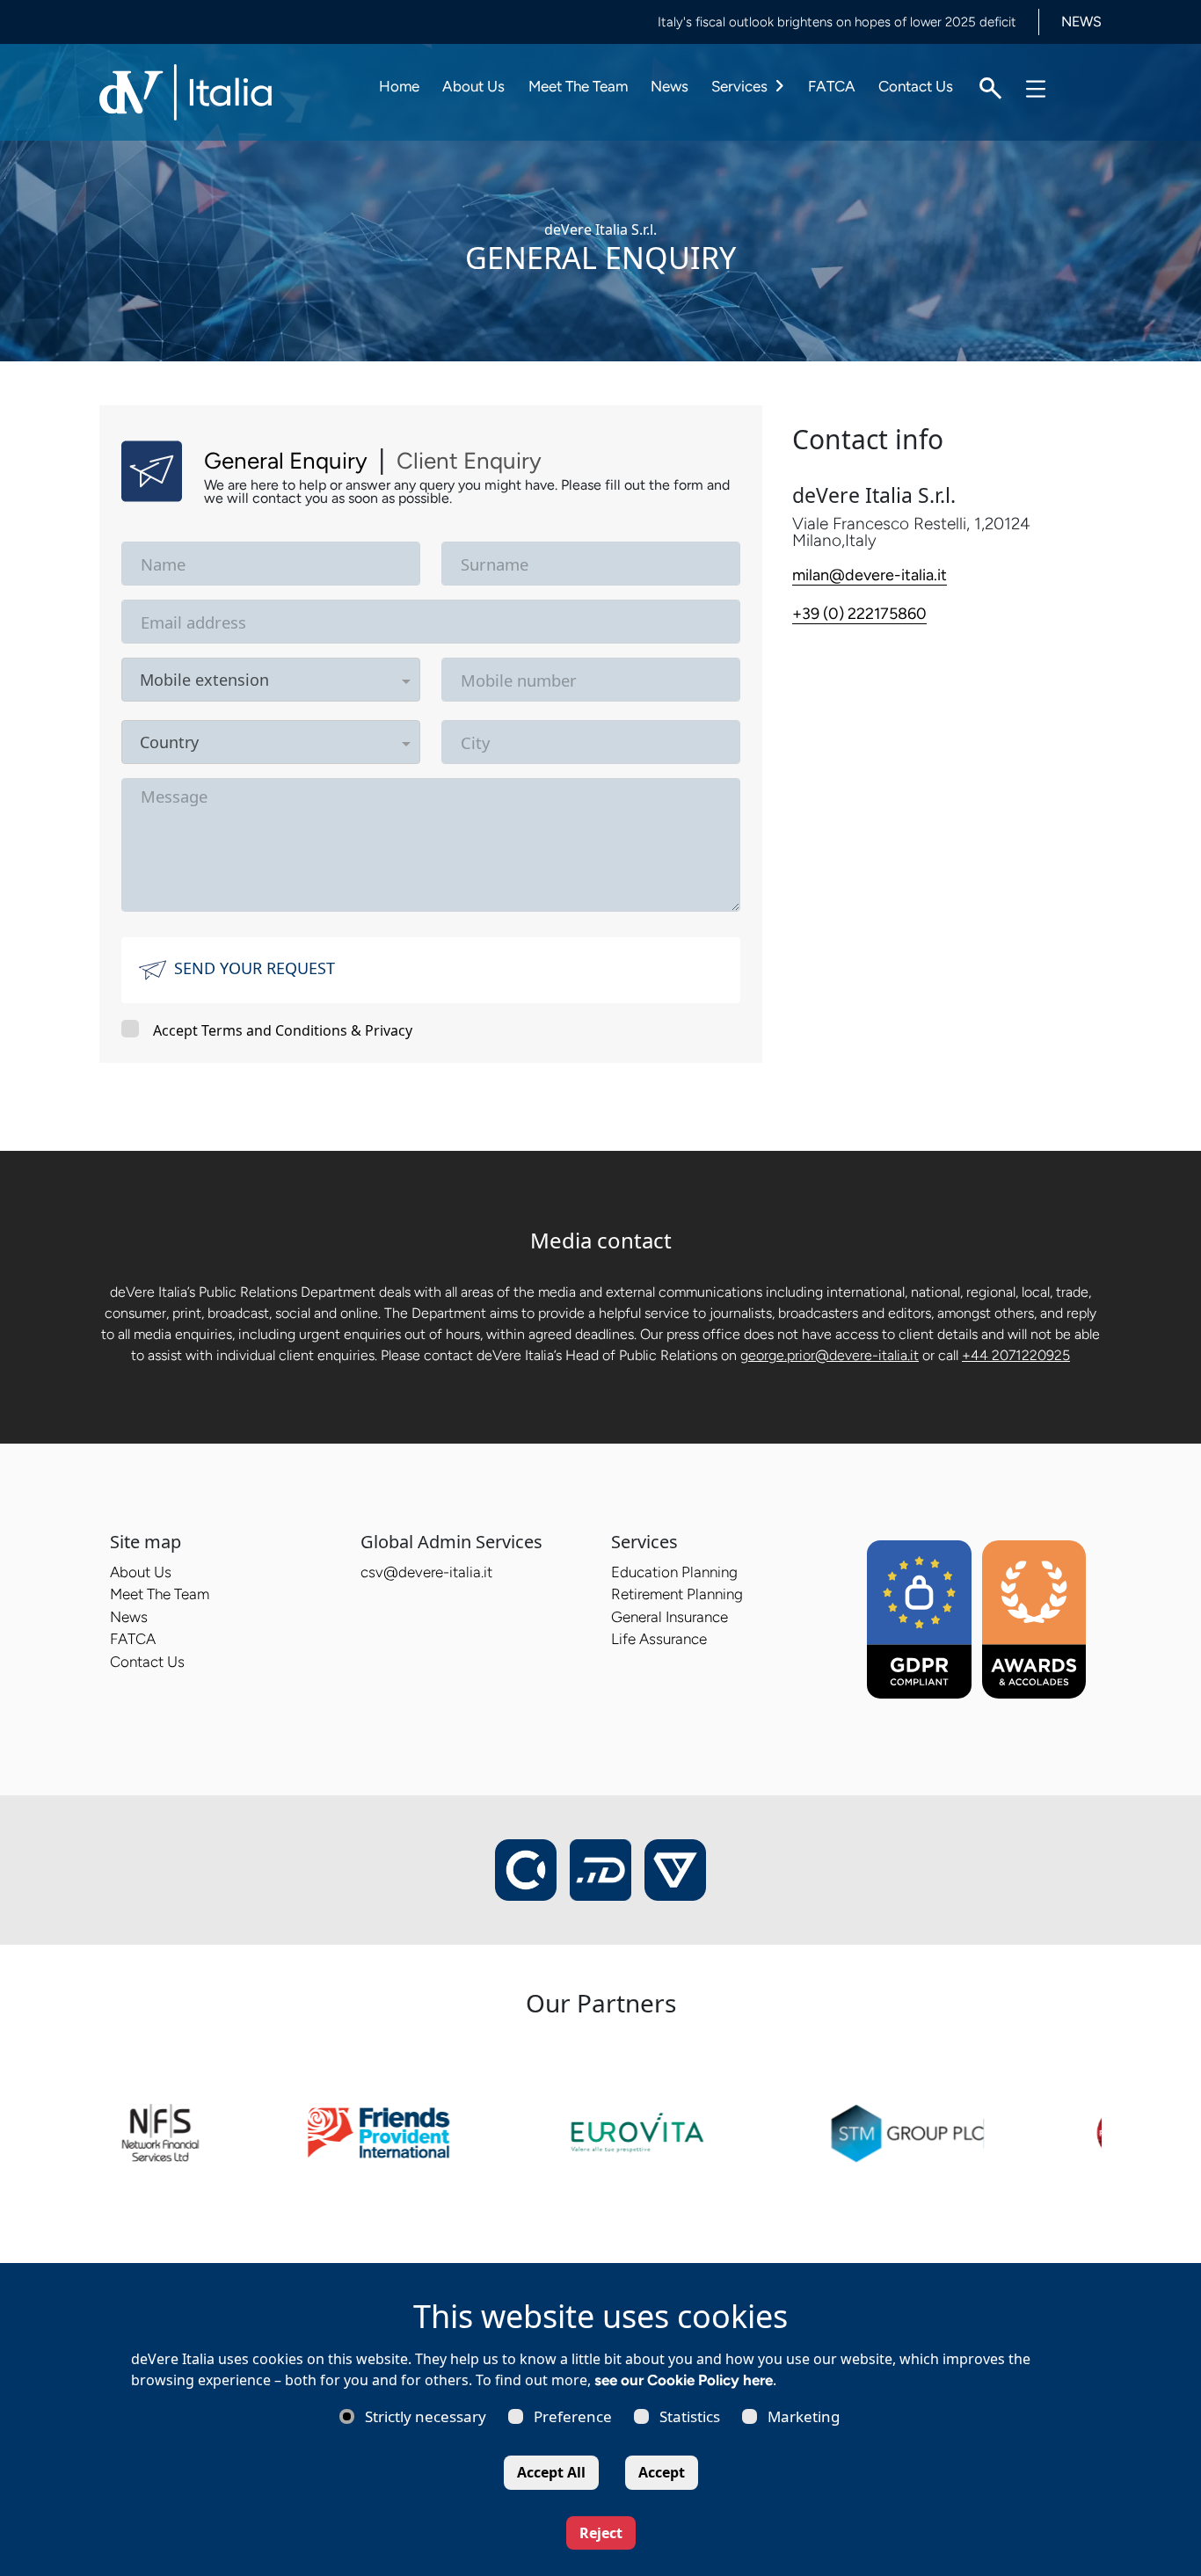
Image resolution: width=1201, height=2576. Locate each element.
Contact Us (916, 86)
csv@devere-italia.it (426, 1572)
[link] (221, 2131)
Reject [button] (601, 2533)
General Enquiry (286, 461)
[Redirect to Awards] (1034, 1618)
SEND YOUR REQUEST (255, 968)
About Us (473, 86)
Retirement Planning (677, 1594)
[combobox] (333, 680)
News (670, 86)
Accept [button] (662, 2472)
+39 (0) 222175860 (859, 614)
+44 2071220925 (1016, 1355)
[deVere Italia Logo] (187, 91)
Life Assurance (659, 1639)
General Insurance (670, 1617)
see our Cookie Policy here (684, 2380)
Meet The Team (578, 86)
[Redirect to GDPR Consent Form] (919, 1618)
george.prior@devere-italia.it (830, 1355)
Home (399, 86)
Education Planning (674, 1572)
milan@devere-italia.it (870, 575)
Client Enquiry (469, 461)
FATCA (832, 86)
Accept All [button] (551, 2472)
